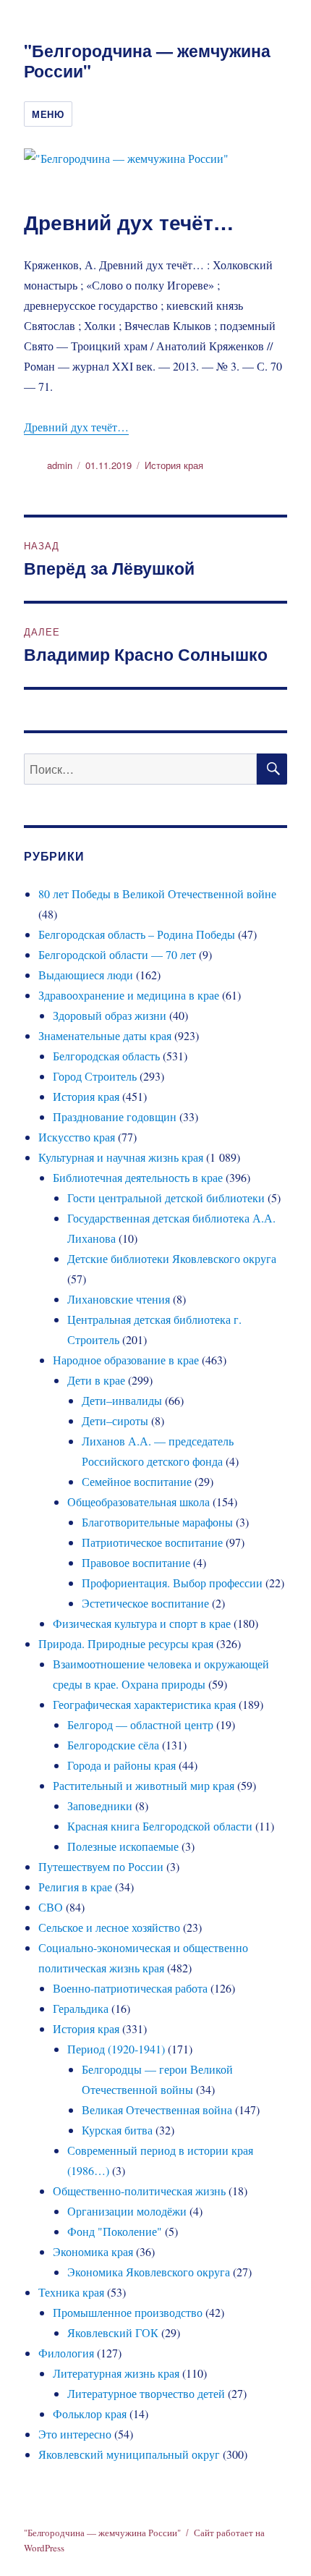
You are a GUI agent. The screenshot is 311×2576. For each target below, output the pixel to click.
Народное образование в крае (126, 1360)
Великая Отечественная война (157, 2110)
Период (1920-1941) (116, 2049)
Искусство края (77, 1137)
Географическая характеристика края (144, 1704)
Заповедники (100, 1806)
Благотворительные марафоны (157, 1522)
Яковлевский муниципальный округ (129, 2454)
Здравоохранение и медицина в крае (129, 995)
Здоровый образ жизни (110, 1015)
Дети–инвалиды (122, 1400)
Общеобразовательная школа (139, 1502)
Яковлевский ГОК (113, 2332)
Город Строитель (95, 1076)
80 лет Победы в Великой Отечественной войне (157, 894)
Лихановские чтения (119, 1299)
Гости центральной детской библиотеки (166, 1198)
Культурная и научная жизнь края (121, 1157)
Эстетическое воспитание (145, 1603)
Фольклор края (90, 2414)
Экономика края (93, 2251)
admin (60, 465)
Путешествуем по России (101, 1866)
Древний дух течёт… (76, 427)
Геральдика (81, 2008)
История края (174, 465)
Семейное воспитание (137, 1481)
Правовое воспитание (136, 1562)
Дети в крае (96, 1380)
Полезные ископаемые (123, 1846)
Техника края (71, 2292)
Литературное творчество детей (146, 2393)
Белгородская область (106, 1056)
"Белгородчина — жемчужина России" (147, 60)
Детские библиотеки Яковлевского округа (172, 1258)
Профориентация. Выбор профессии (172, 1583)
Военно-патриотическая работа (130, 1988)
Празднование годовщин (115, 1116)
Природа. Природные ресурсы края (126, 1643)
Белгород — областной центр (140, 1724)
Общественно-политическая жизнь (139, 2191)
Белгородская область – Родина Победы (137, 934)
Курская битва (117, 2130)
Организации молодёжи (127, 2211)
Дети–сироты (115, 1420)
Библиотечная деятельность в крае (138, 1177)
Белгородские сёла (113, 1745)
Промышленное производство (128, 2312)
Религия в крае (75, 1887)
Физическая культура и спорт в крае (142, 1623)
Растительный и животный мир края (144, 1785)
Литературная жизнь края (116, 2373)
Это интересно (75, 2434)
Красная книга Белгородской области (160, 1826)
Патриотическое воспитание (152, 1542)
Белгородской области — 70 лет (117, 954)
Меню (48, 114)
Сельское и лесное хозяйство (109, 1927)
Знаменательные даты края (105, 1035)
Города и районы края (122, 1765)
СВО (51, 1907)
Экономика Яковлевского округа (149, 2272)
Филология (66, 2353)
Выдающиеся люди (86, 975)
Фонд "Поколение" (115, 2231)
